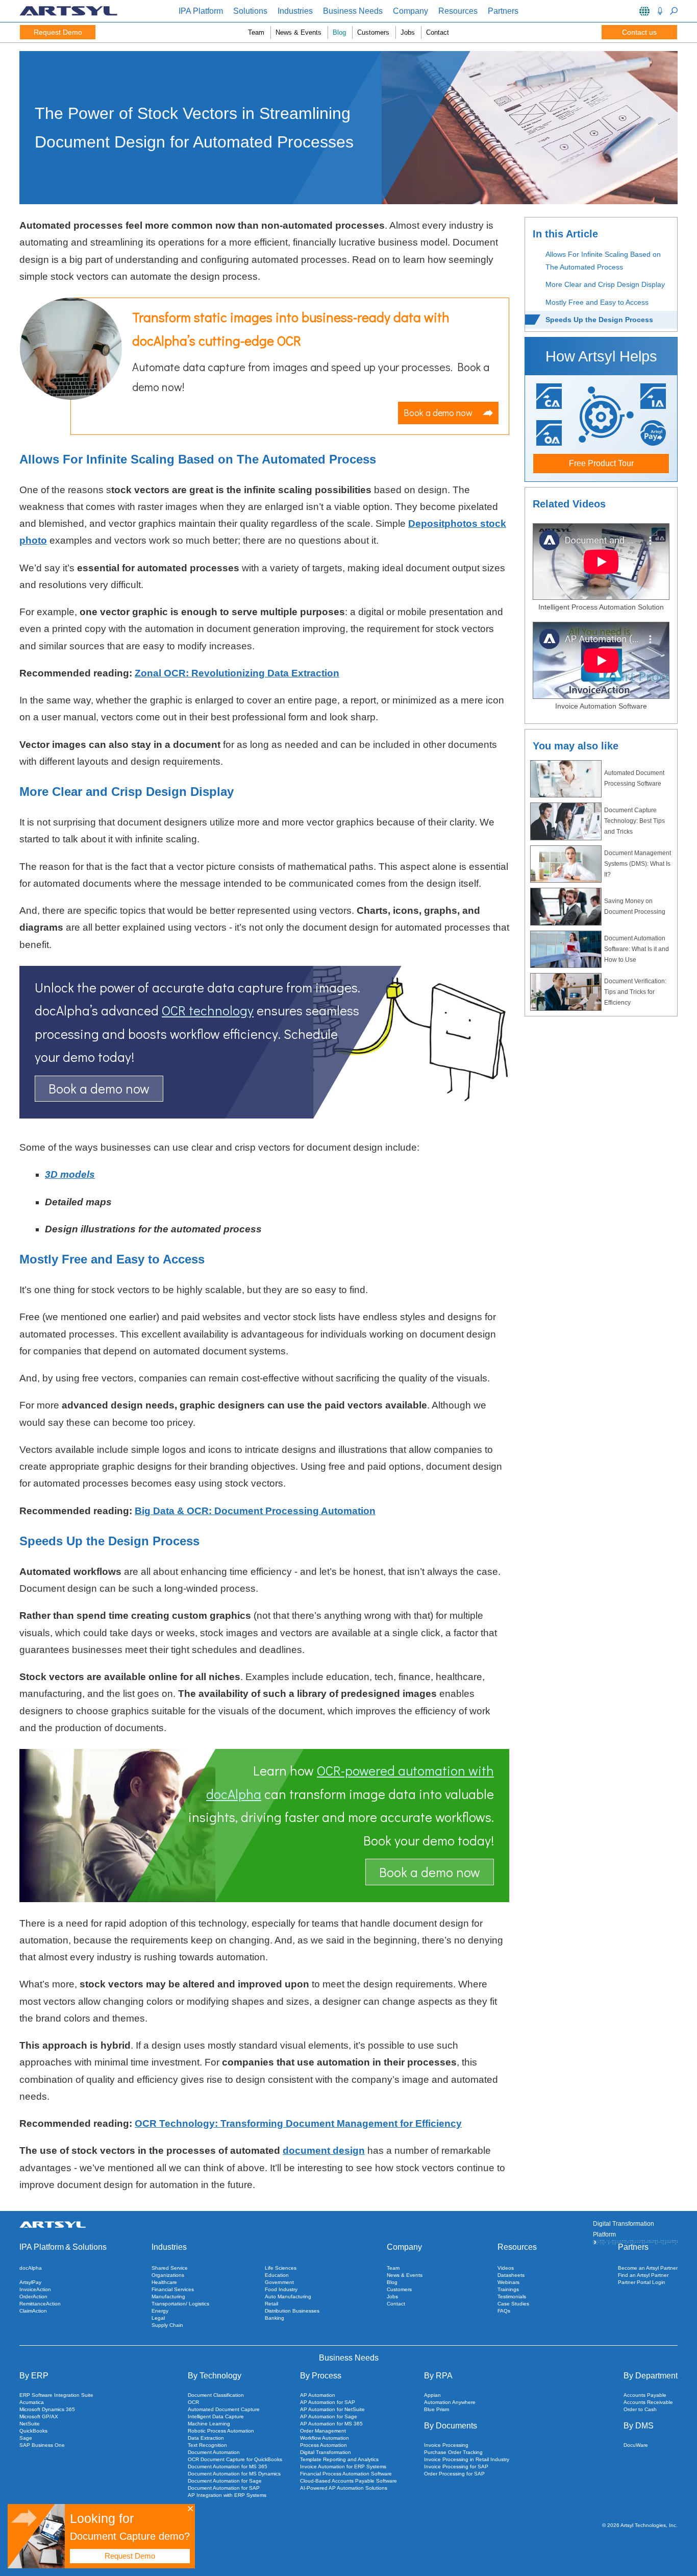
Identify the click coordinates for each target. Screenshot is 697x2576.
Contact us (639, 32)
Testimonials (512, 2296)
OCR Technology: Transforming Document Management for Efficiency (298, 2123)
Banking (275, 2318)
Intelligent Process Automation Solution (601, 607)
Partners (503, 11)
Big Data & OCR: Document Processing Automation (255, 1511)
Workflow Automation (325, 2438)
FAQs (504, 2311)
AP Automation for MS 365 (331, 2424)
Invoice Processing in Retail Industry (467, 2459)
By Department (651, 2376)
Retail (271, 2304)
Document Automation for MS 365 (228, 2466)
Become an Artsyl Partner (648, 2268)
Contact (438, 32)
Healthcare (164, 2282)
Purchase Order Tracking (453, 2452)
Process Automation (323, 2445)
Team (256, 32)
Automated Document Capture (224, 2409)
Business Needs (353, 11)
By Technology (215, 2376)
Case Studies (513, 2304)
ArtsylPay (30, 2282)
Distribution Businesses (292, 2311)
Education (277, 2275)
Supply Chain (167, 2325)
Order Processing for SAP (454, 2474)
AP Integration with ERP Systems (227, 2495)
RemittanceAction (40, 2304)
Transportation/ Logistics (180, 2304)
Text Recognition (207, 2445)
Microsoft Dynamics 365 (47, 2409)
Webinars (508, 2282)
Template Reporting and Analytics (339, 2459)
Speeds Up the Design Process (599, 320)
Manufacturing (168, 2296)
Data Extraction (206, 2438)
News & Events (298, 32)
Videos (506, 2268)
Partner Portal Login (642, 2282)
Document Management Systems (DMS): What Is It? (638, 864)
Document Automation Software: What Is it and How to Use (637, 949)
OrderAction (33, 2296)
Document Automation (214, 2452)
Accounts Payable (645, 2395)
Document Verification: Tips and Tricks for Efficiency (635, 992)
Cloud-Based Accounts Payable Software (348, 2481)
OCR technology (208, 1010)
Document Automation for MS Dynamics (234, 2474)
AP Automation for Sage (329, 2416)
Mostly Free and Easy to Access (597, 302)
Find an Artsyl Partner (643, 2275)
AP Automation (318, 2395)
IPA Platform (201, 11)
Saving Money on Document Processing (635, 906)
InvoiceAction (35, 2289)
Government (279, 2282)
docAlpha (31, 2268)
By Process (321, 2376)
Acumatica (32, 2402)
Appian (432, 2395)
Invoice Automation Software (601, 706)
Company (410, 11)
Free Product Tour (601, 463)
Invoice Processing (446, 2445)
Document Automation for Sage (225, 2481)
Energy (160, 2311)
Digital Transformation (326, 2452)
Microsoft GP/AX (39, 2416)
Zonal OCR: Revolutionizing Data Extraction (237, 673)
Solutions (250, 11)
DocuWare (636, 2445)
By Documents (451, 2426)
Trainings (508, 2289)
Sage (26, 2438)
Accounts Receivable (648, 2402)
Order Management (323, 2431)
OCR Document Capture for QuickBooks (235, 2459)
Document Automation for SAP (224, 2488)
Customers (373, 32)
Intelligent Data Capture (216, 2416)
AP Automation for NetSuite (332, 2409)
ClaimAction (33, 2311)
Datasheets (511, 2275)
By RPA (438, 2376)
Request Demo (58, 32)
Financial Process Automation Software (346, 2474)
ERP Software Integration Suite (56, 2395)
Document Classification (216, 2395)
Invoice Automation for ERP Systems (343, 2466)
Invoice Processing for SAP (456, 2466)
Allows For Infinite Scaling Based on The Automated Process (603, 261)
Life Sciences (281, 2268)
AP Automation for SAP (328, 2402)
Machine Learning (209, 2424)
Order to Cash (640, 2409)
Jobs (408, 32)
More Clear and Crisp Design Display (605, 284)
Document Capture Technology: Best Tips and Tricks (634, 821)
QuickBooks (33, 2431)
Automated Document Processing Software (634, 778)
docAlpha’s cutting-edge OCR (217, 341)
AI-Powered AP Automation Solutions (344, 2488)
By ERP (34, 2376)
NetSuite (30, 2424)
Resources (458, 11)
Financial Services (173, 2289)
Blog (339, 32)
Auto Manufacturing (288, 2296)
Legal (158, 2318)
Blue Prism (437, 2409)
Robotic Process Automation (221, 2431)
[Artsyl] (68, 14)
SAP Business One (42, 2445)
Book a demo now (438, 412)
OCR (193, 2402)
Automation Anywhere (450, 2402)
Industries (295, 11)
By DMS (639, 2426)
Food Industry (281, 2289)
